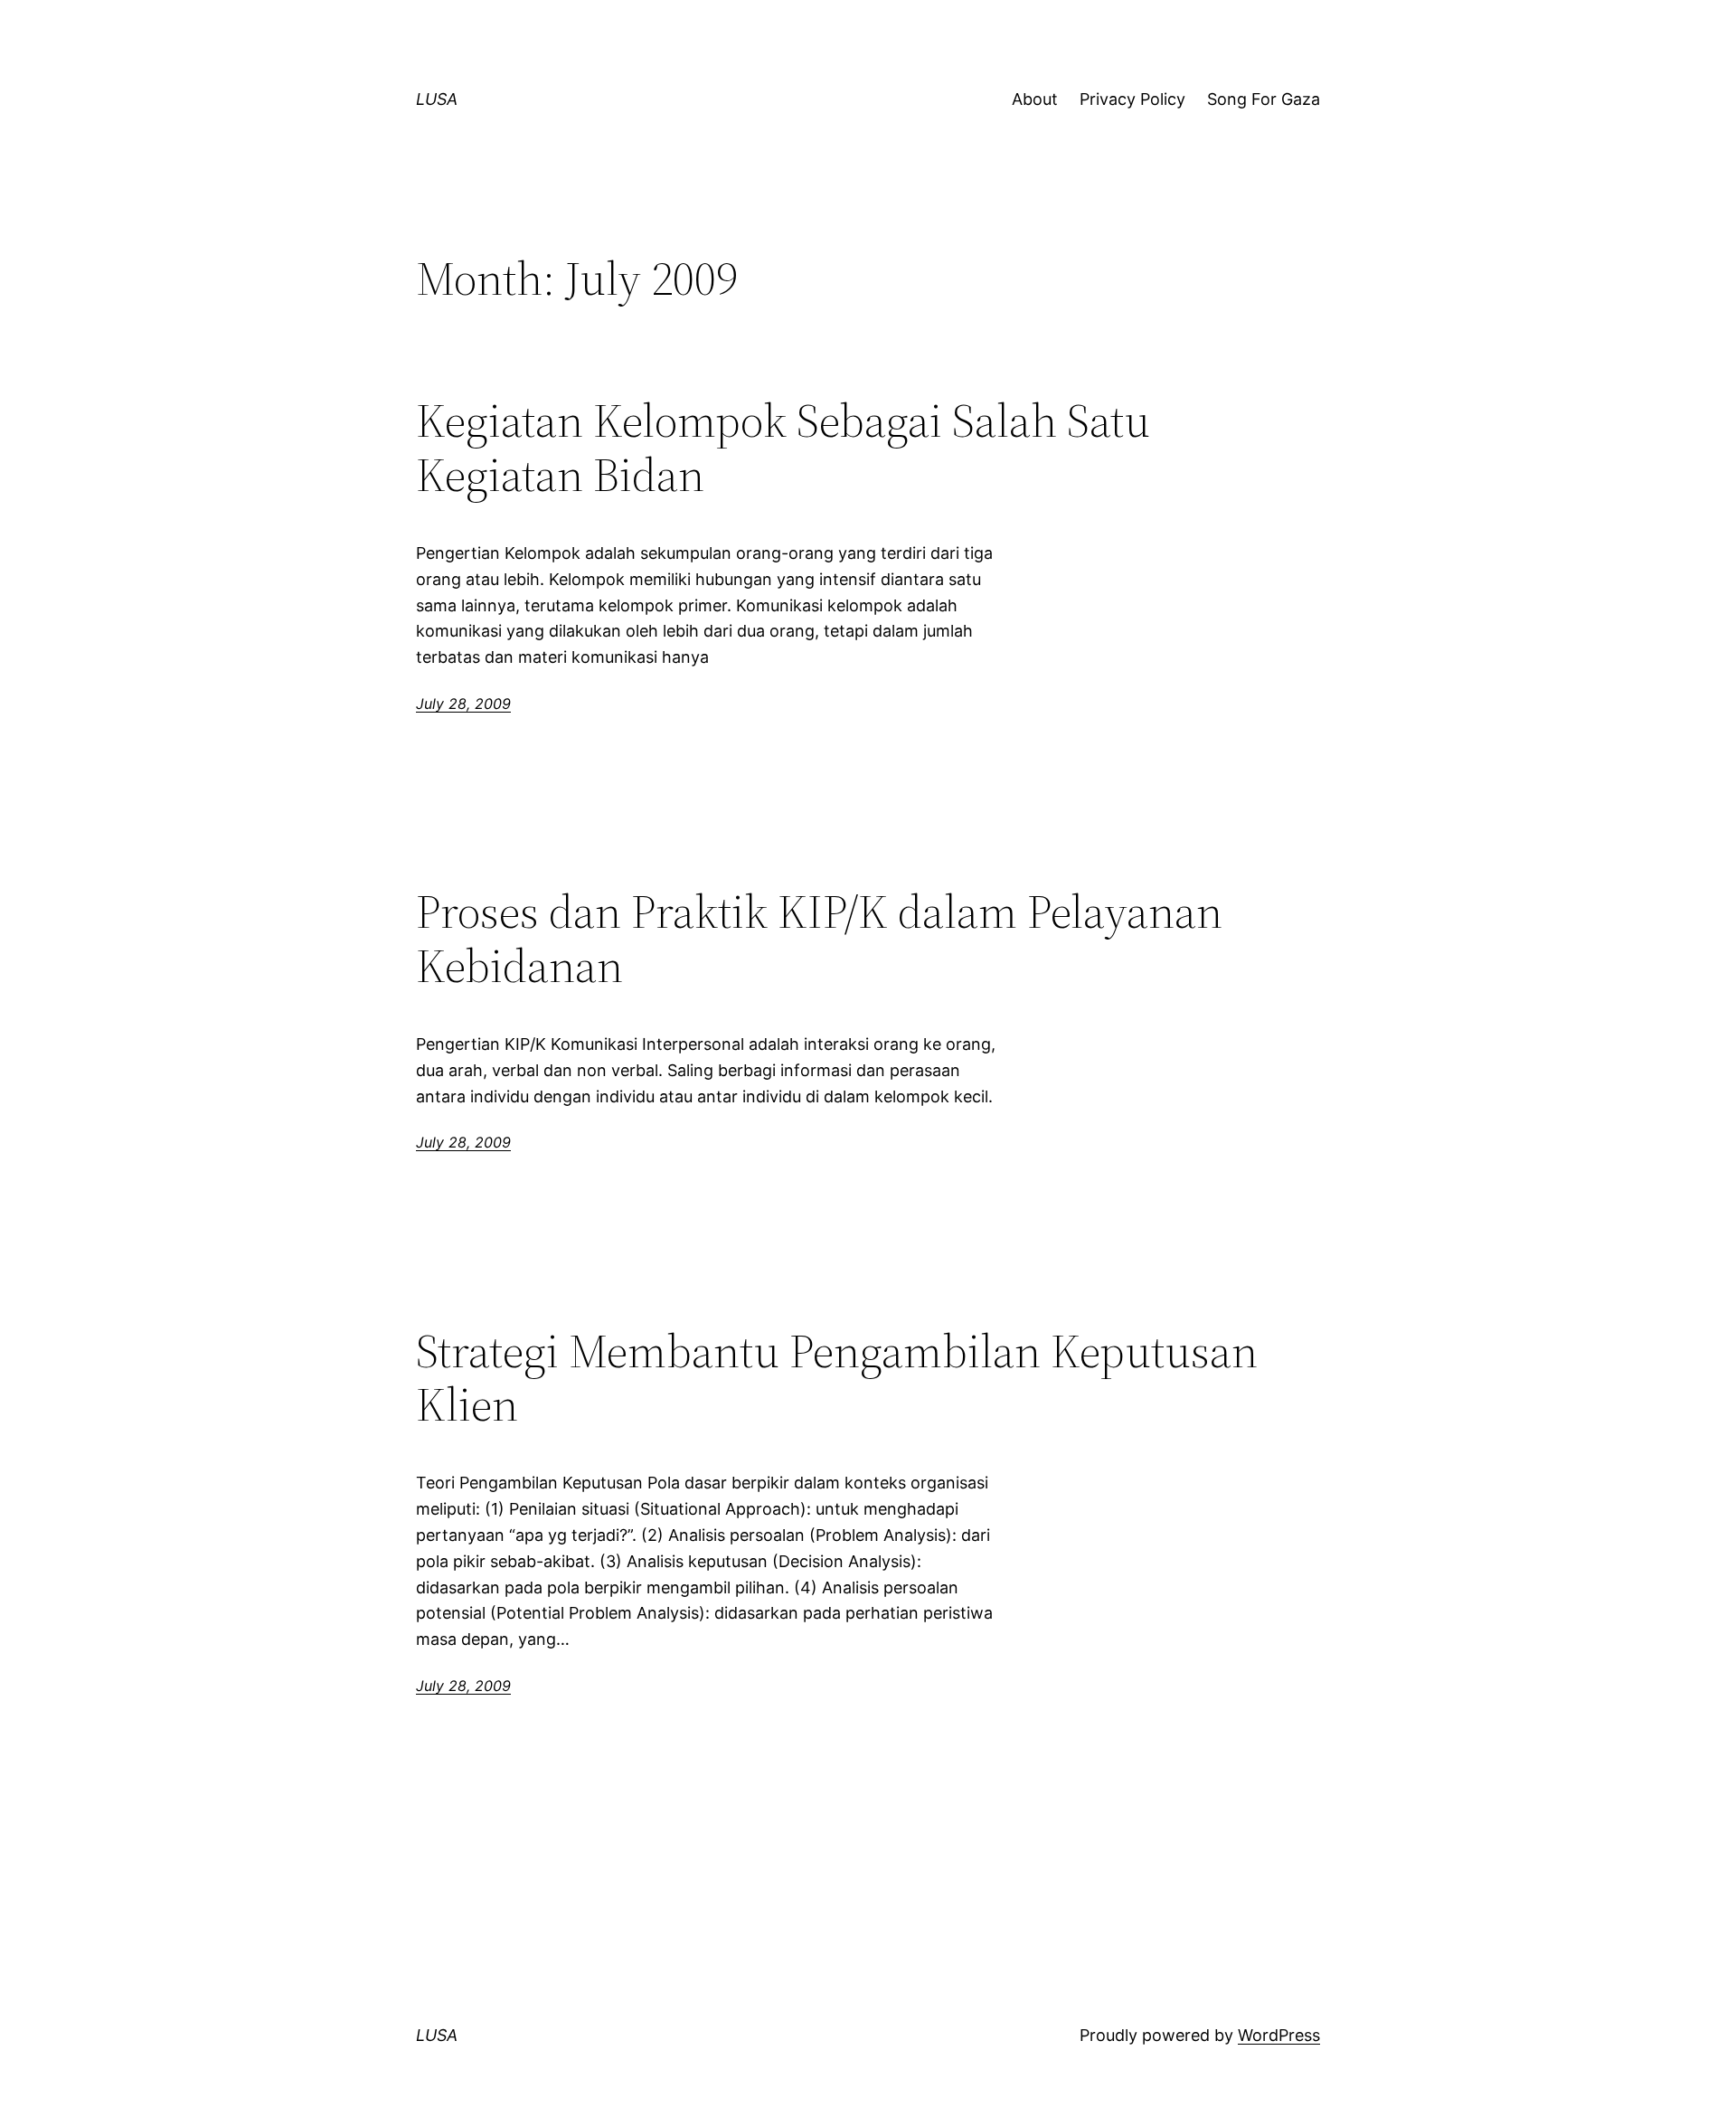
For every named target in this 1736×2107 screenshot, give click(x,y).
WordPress (1279, 2035)
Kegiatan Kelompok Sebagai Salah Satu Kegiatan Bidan (783, 448)
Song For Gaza (1264, 99)
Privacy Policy (1132, 99)
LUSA (437, 99)
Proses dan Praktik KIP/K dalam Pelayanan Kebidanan (819, 939)
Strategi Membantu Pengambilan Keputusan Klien (837, 1378)
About (1035, 99)
